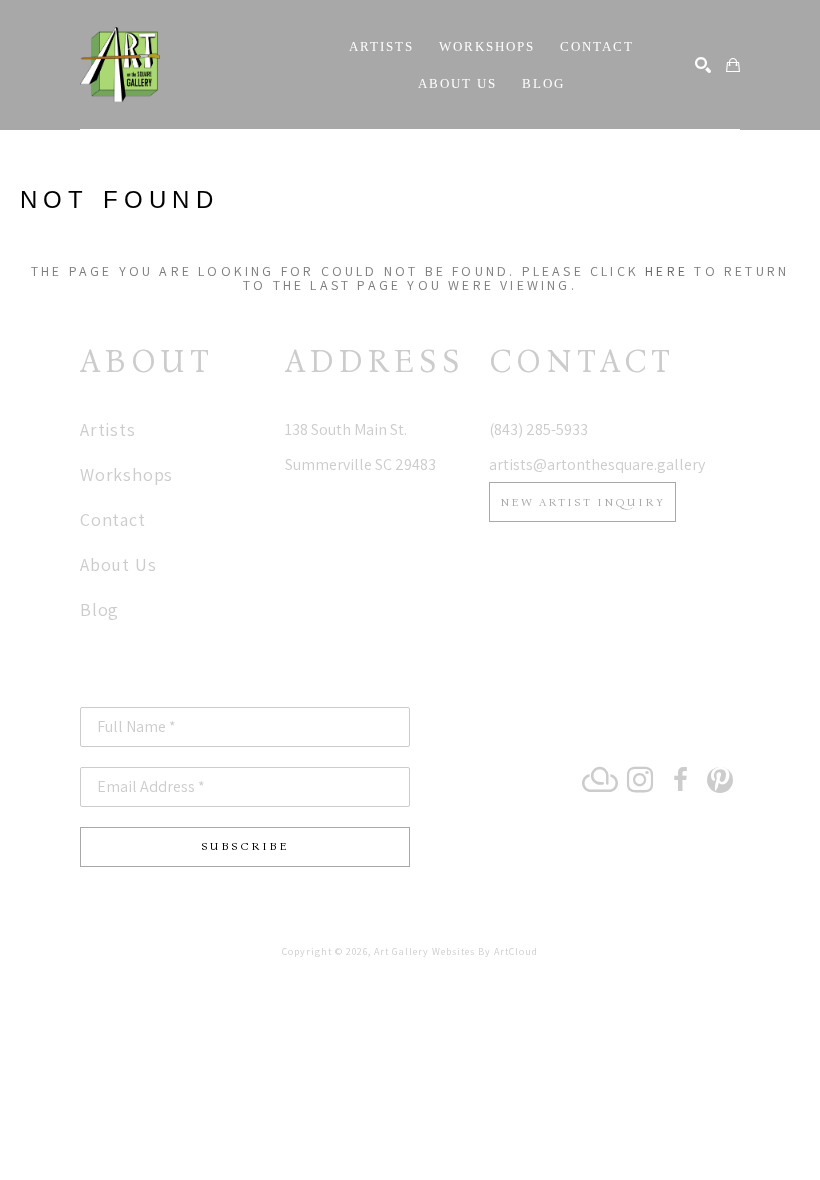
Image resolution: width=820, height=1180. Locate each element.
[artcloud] (600, 780)
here (666, 271)
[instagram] (640, 780)
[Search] (703, 65)
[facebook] (680, 780)
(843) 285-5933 (538, 429)
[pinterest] (720, 780)
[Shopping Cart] (733, 65)
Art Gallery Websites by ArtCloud (456, 951)
